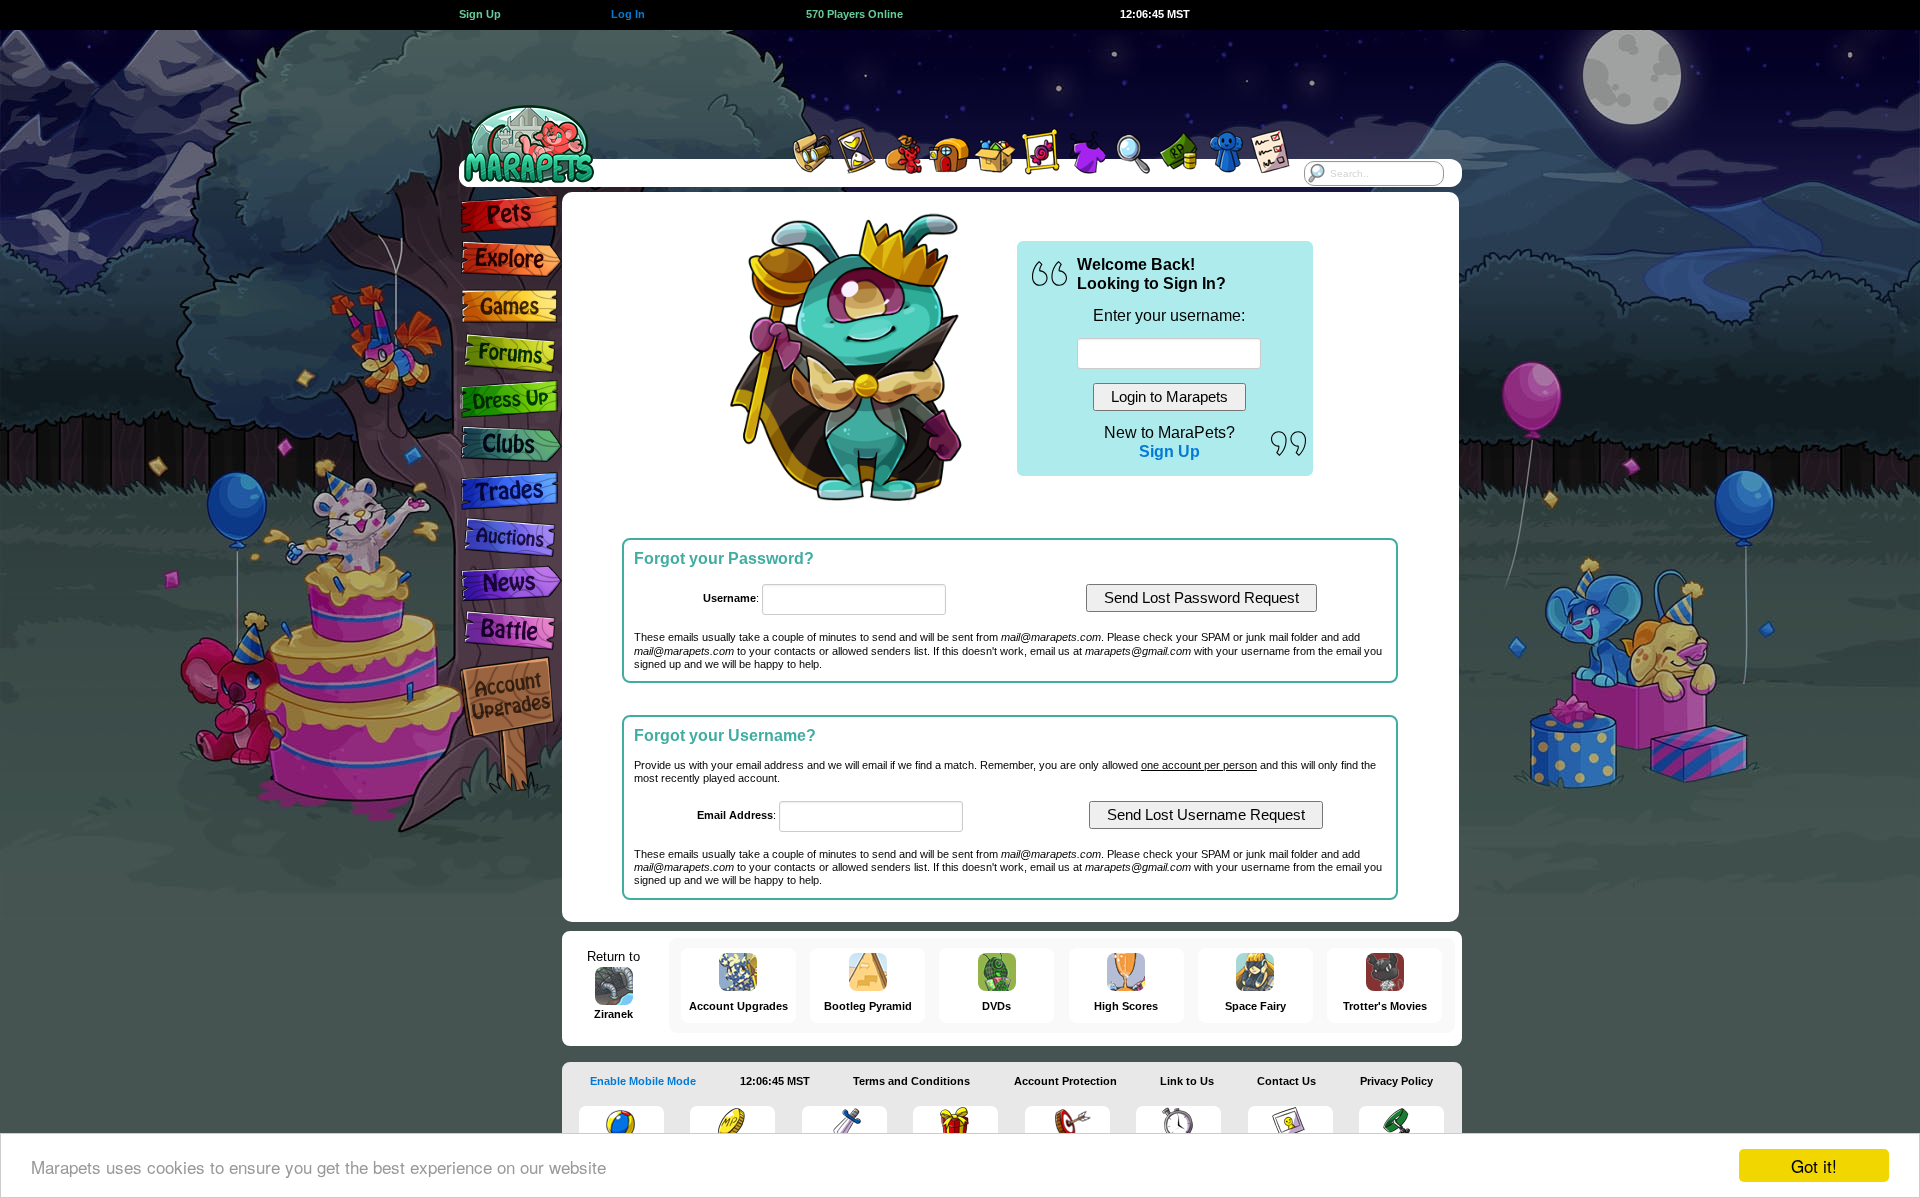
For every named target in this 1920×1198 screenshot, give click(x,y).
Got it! (1814, 1165)
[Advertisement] (942, 75)
